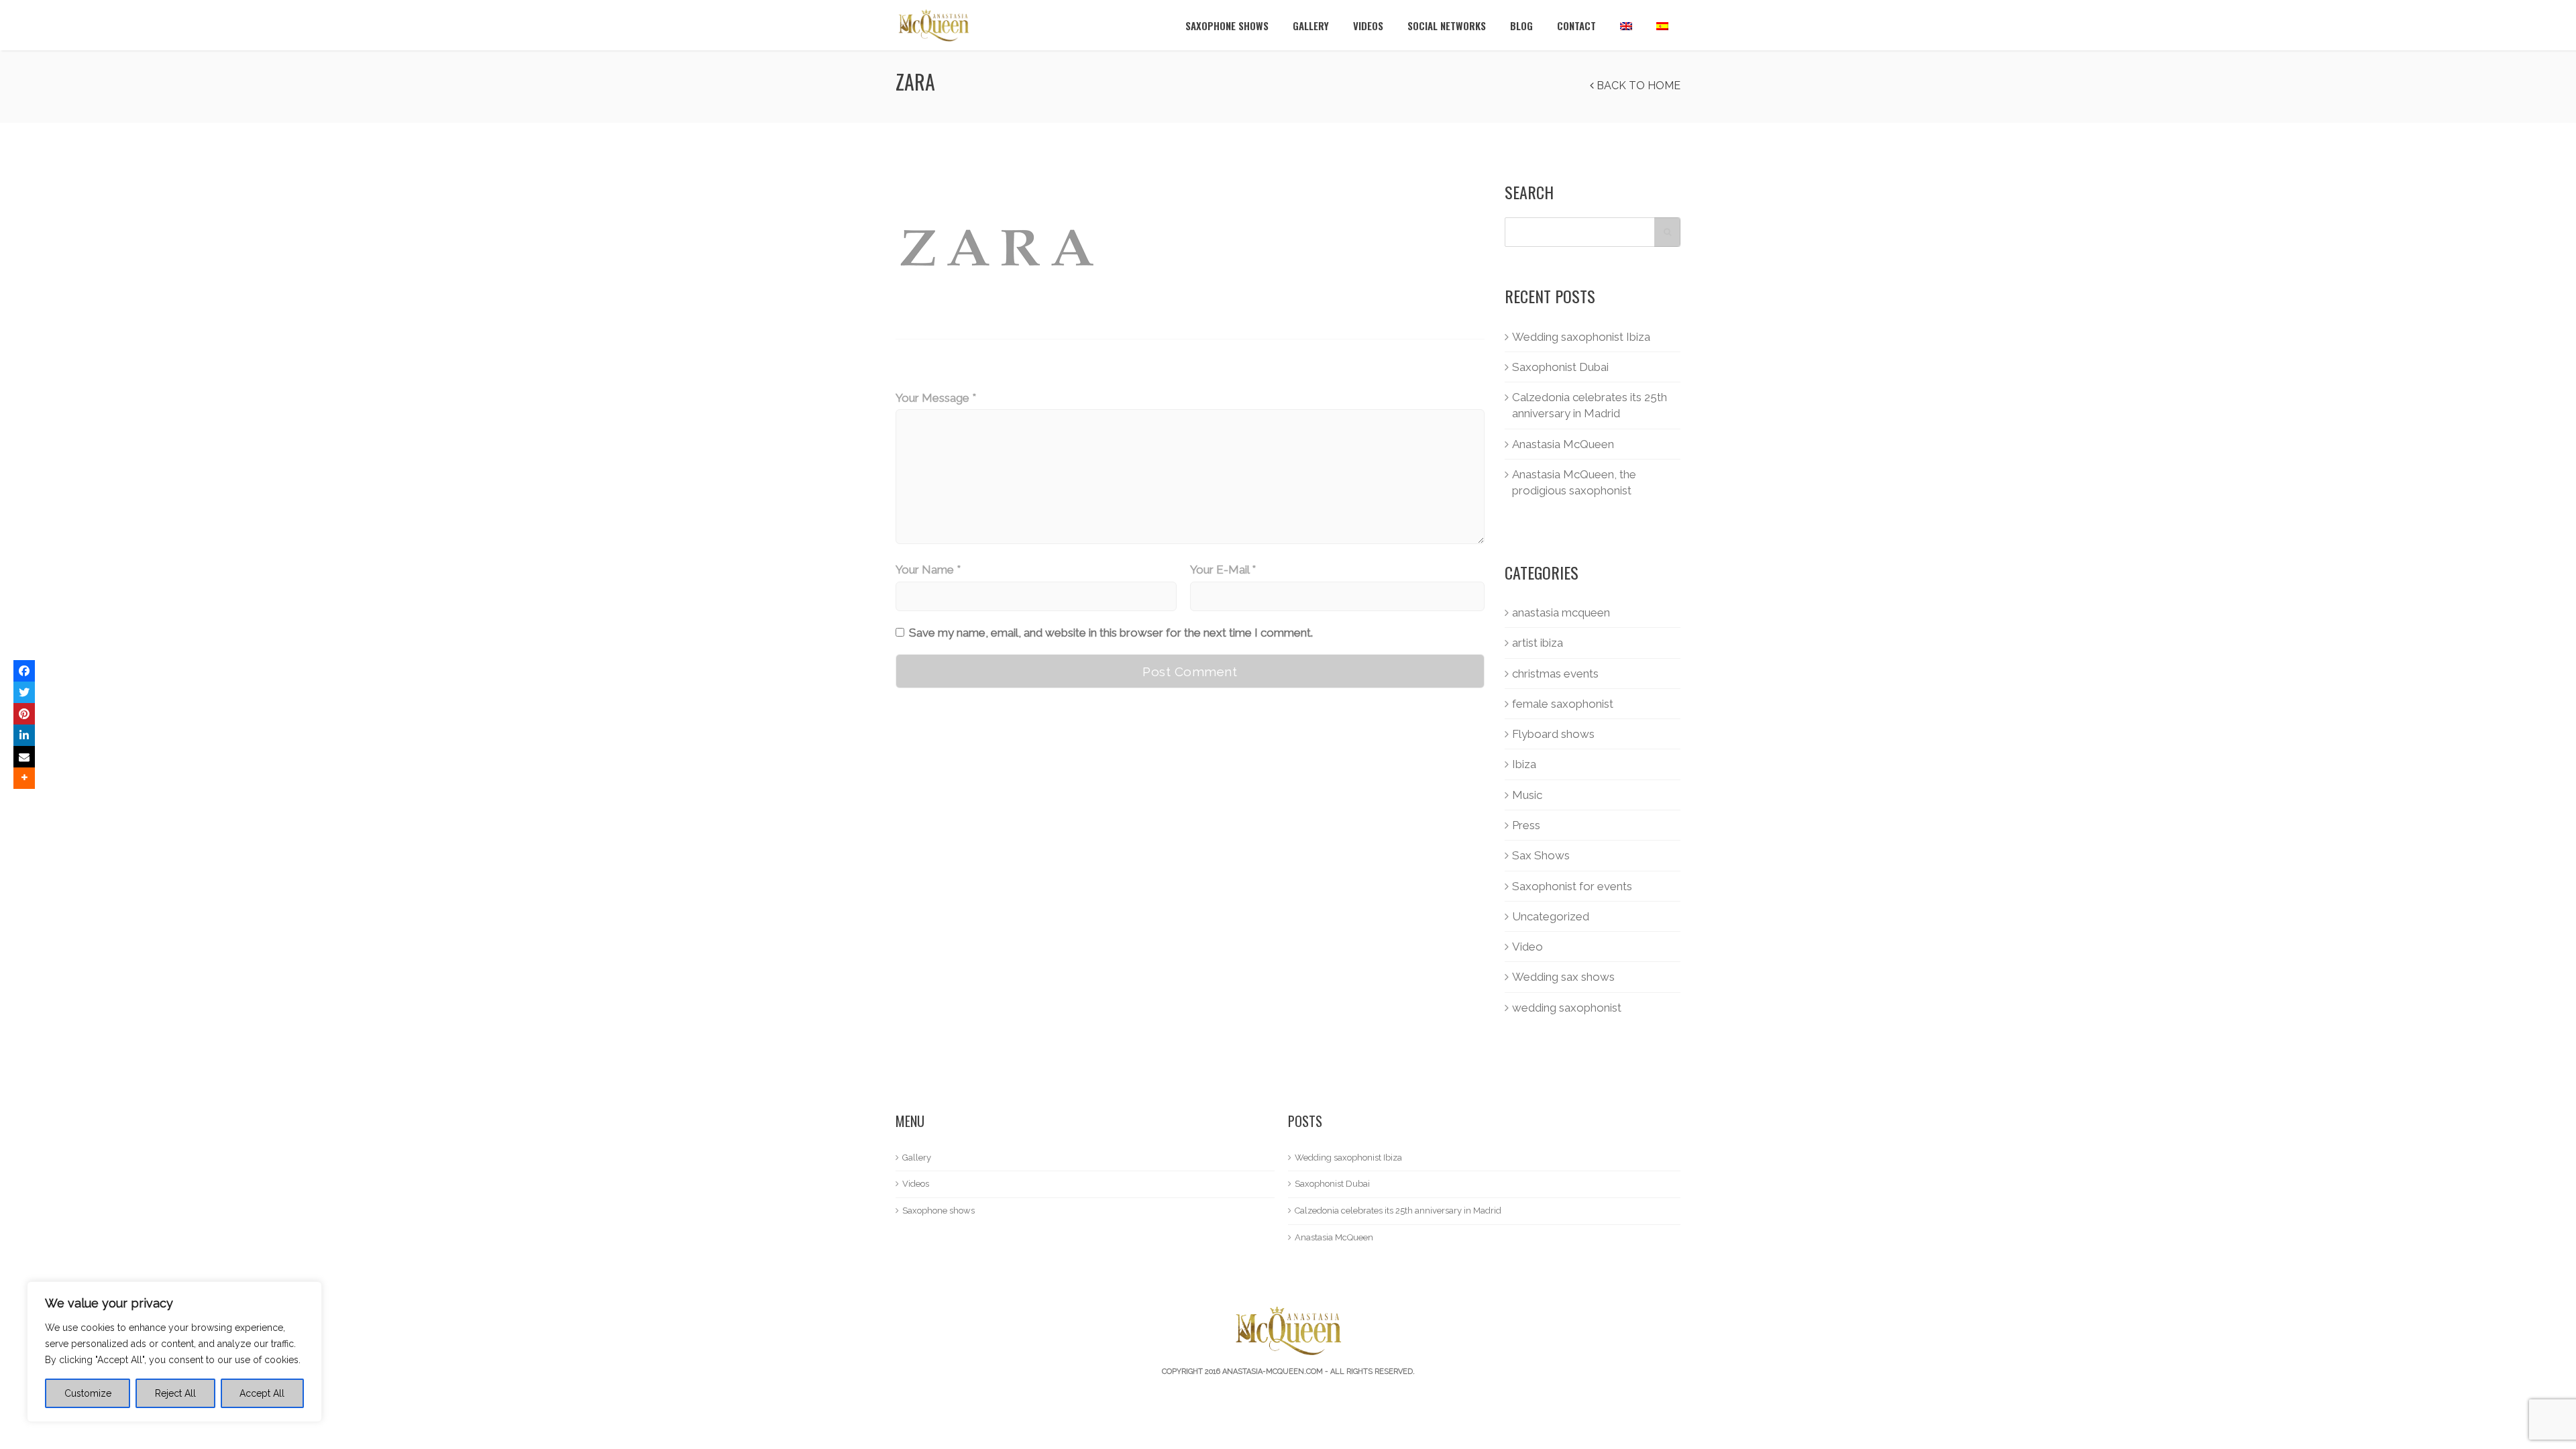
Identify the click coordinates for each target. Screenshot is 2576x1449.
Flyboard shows (1553, 734)
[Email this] (24, 757)
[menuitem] (1626, 25)
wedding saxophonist (1567, 1008)
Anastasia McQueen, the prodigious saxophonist (1574, 482)
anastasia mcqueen (1561, 612)
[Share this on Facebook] (24, 671)
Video (1527, 947)
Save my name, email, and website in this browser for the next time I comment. (1111, 633)
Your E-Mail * (1223, 570)
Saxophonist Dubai (1560, 367)
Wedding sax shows (1563, 977)
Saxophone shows (1227, 25)
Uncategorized (1551, 916)
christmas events (1555, 674)
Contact (1576, 25)
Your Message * (936, 398)
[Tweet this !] (24, 692)
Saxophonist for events (1572, 886)
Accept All (262, 1393)
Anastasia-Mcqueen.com (1273, 1372)
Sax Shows (1541, 855)
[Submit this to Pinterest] (24, 714)
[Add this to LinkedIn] (24, 735)
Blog (1521, 25)
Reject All (175, 1393)
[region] (174, 1352)
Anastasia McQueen (1563, 444)
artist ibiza (1538, 643)
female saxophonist (1563, 704)
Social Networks (1447, 25)
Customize (88, 1393)
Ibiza (1524, 764)
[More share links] (24, 778)
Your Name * (928, 570)
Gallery (1311, 25)
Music (1527, 795)
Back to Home (1637, 86)
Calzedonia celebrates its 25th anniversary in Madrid (1590, 405)
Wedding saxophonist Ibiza (1581, 337)
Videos (1368, 25)
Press (1526, 825)
